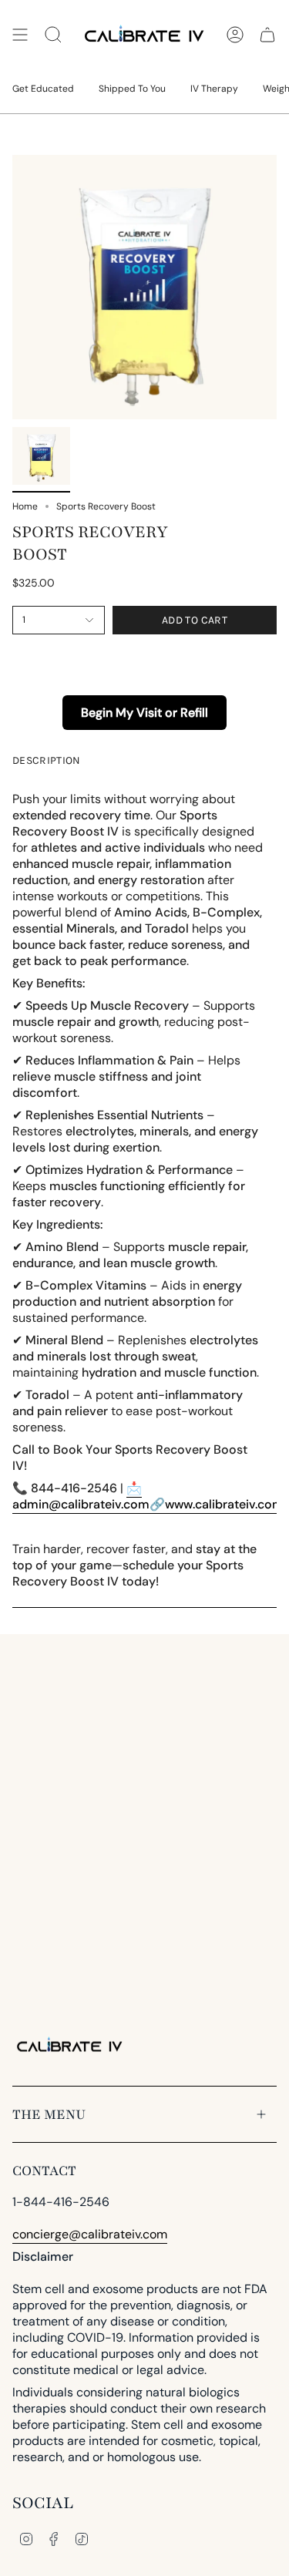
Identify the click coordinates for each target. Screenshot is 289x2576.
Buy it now (144, 656)
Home (25, 506)
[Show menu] (20, 35)
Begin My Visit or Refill (144, 713)
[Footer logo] (70, 2046)
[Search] (53, 35)
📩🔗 (148, 1496)
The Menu (49, 2114)
